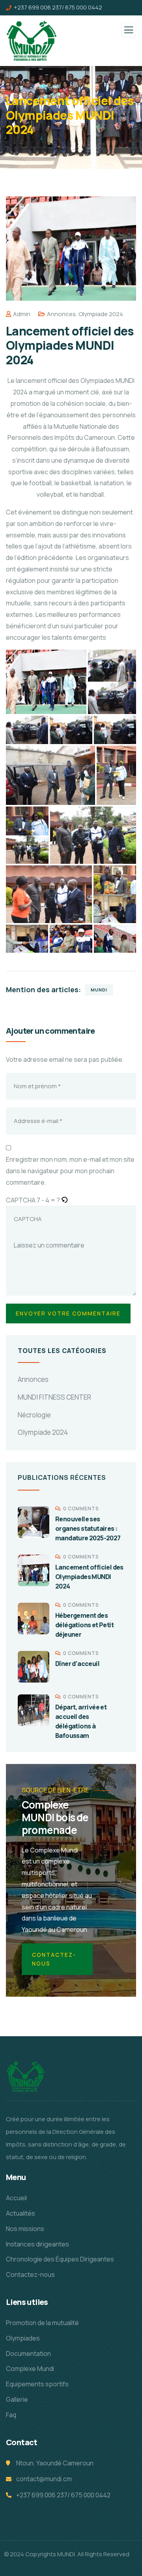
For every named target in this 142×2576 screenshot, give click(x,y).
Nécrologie (34, 1415)
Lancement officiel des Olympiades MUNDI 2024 (89, 1577)
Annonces (61, 314)
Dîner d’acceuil (77, 1664)
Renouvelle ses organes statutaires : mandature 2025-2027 (88, 1528)
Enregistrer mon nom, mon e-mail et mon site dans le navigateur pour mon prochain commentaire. (70, 1171)
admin (22, 314)
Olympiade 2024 (101, 314)
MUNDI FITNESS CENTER (54, 1397)
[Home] (26, 2076)
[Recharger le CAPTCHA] (64, 1200)
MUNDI (99, 990)
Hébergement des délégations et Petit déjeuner (84, 1625)
